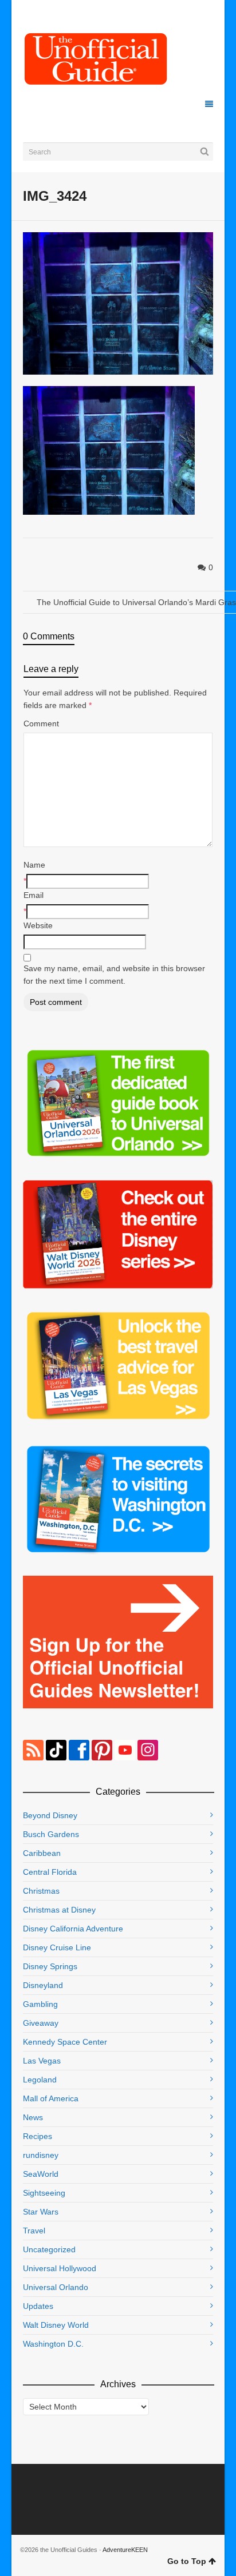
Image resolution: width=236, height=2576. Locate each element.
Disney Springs (50, 1966)
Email (34, 895)
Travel (34, 2231)
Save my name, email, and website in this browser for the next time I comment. (114, 975)
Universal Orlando (56, 2287)
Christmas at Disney (59, 1910)
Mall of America (51, 2098)
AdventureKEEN (125, 2550)
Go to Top (187, 2561)
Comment (41, 723)
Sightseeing (44, 2193)
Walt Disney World (56, 2325)
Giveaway (41, 2023)
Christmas (41, 1891)
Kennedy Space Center (65, 2042)
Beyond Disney (50, 1815)
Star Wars (41, 2212)
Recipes (38, 2136)
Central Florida (50, 1872)
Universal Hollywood (60, 2268)
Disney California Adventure (73, 1929)
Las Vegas (42, 2061)
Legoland (40, 2080)
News (33, 2117)
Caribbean (42, 1853)
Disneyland (43, 1985)
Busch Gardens (51, 1834)
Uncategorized (49, 2249)
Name (34, 865)
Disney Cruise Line (57, 1947)
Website (38, 925)
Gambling (40, 2004)
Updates (38, 2306)
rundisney (41, 2155)
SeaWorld (41, 2174)
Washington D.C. (53, 2344)
